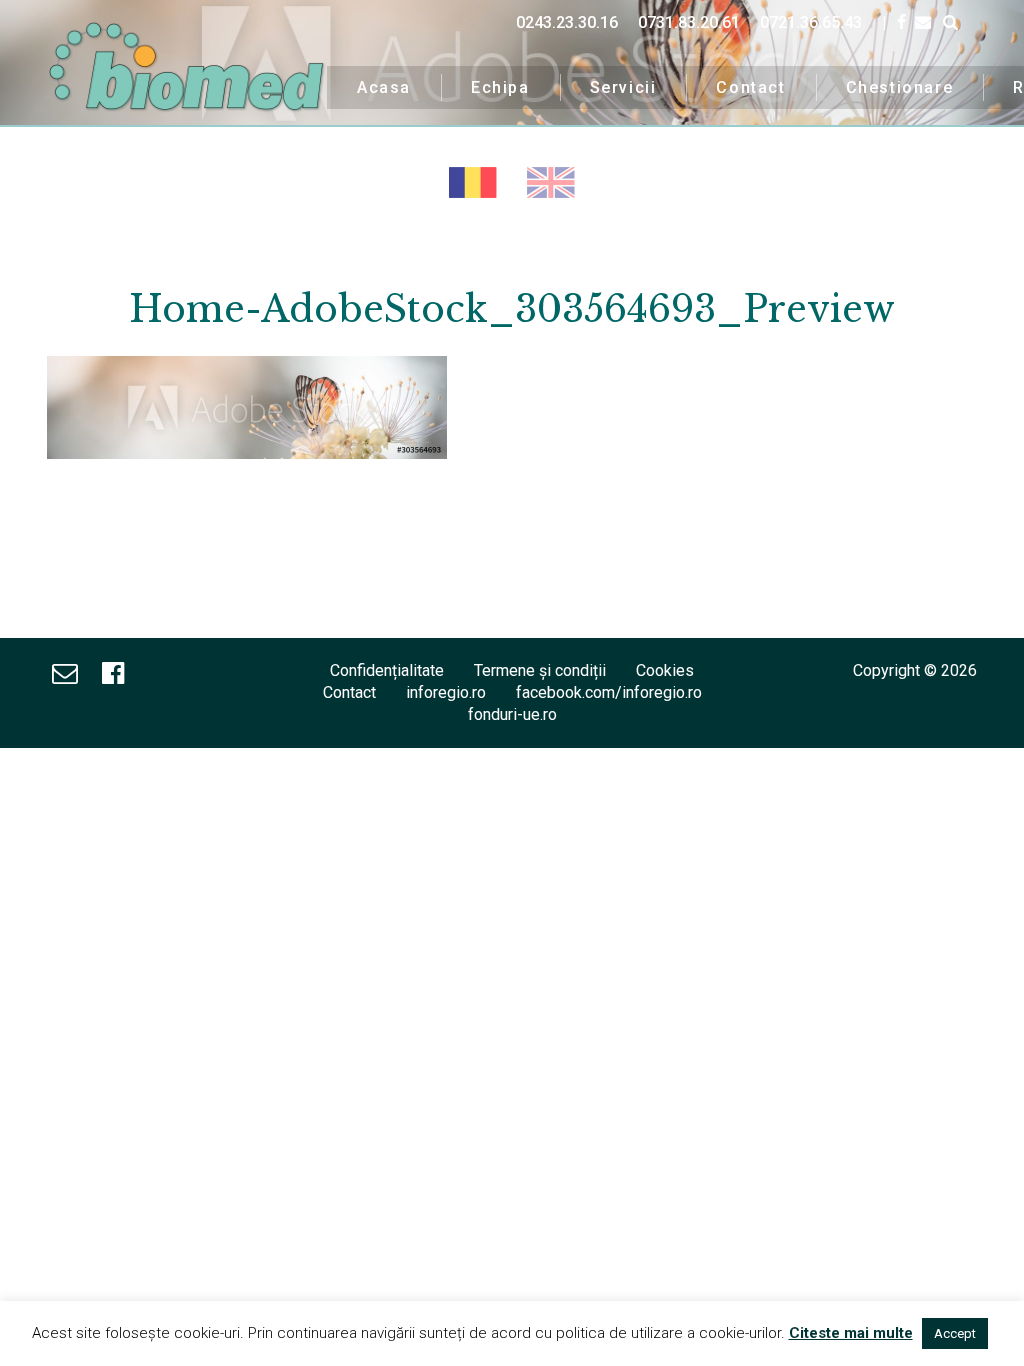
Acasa (384, 87)
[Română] (473, 182)
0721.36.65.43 (811, 22)
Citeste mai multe (851, 1333)
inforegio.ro (446, 692)
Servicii (623, 87)
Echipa (500, 87)
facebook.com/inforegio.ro (609, 692)
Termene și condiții (540, 670)
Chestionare (900, 87)
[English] (551, 182)
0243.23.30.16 (567, 22)
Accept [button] (955, 1333)
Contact (750, 87)
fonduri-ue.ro (512, 714)
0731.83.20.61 (689, 22)
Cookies (665, 670)
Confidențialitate (387, 670)
